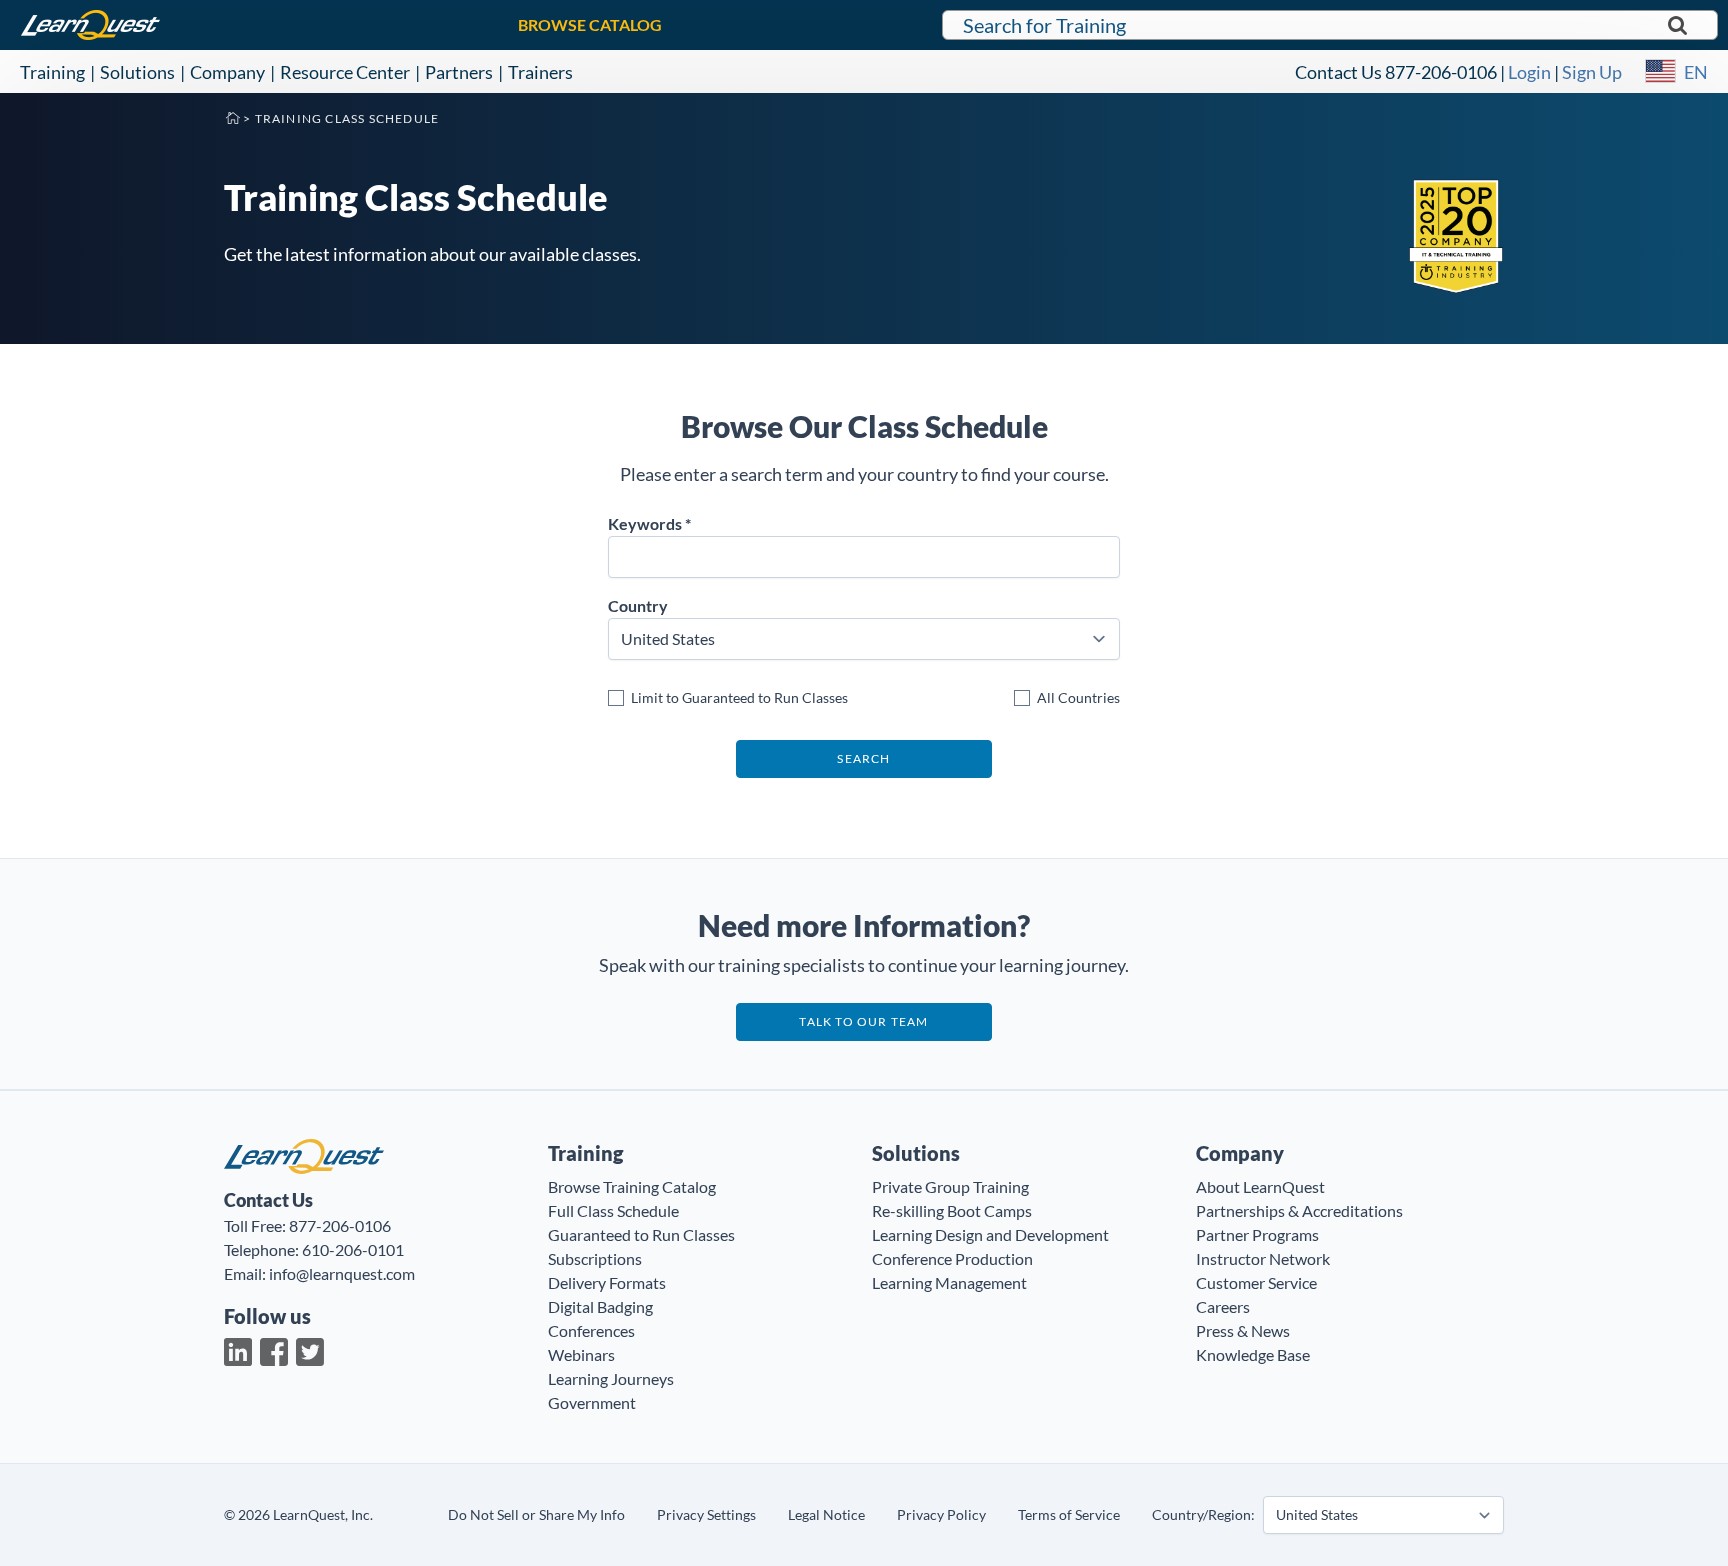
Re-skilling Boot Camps (952, 1210)
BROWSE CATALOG (590, 24)
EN (1696, 72)
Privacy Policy (941, 1514)
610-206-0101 (353, 1249)
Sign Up (1592, 72)
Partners (459, 72)
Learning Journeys (611, 1378)
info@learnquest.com (342, 1273)
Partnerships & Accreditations (1299, 1210)
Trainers (540, 72)
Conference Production (952, 1258)
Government (592, 1402)
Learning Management (949, 1282)
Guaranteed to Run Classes (641, 1234)
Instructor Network (1263, 1258)
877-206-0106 (1441, 72)
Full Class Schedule (613, 1210)
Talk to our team (863, 1021)
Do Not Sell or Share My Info (536, 1514)
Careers (1223, 1306)
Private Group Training (950, 1186)
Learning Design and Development (990, 1234)
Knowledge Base (1253, 1354)
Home (232, 117)
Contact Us (1338, 72)
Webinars (581, 1354)
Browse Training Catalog (632, 1186)
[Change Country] (1660, 72)
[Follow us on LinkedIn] (238, 1352)
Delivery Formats (607, 1282)
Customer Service (1256, 1282)
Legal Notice (826, 1514)
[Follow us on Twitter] (310, 1352)
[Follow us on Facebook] (274, 1352)
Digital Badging (600, 1306)
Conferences (591, 1330)
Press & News (1243, 1330)
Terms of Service (1069, 1514)
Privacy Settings (706, 1514)
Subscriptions (595, 1258)
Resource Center (345, 72)
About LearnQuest (1260, 1186)
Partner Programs (1257, 1234)
